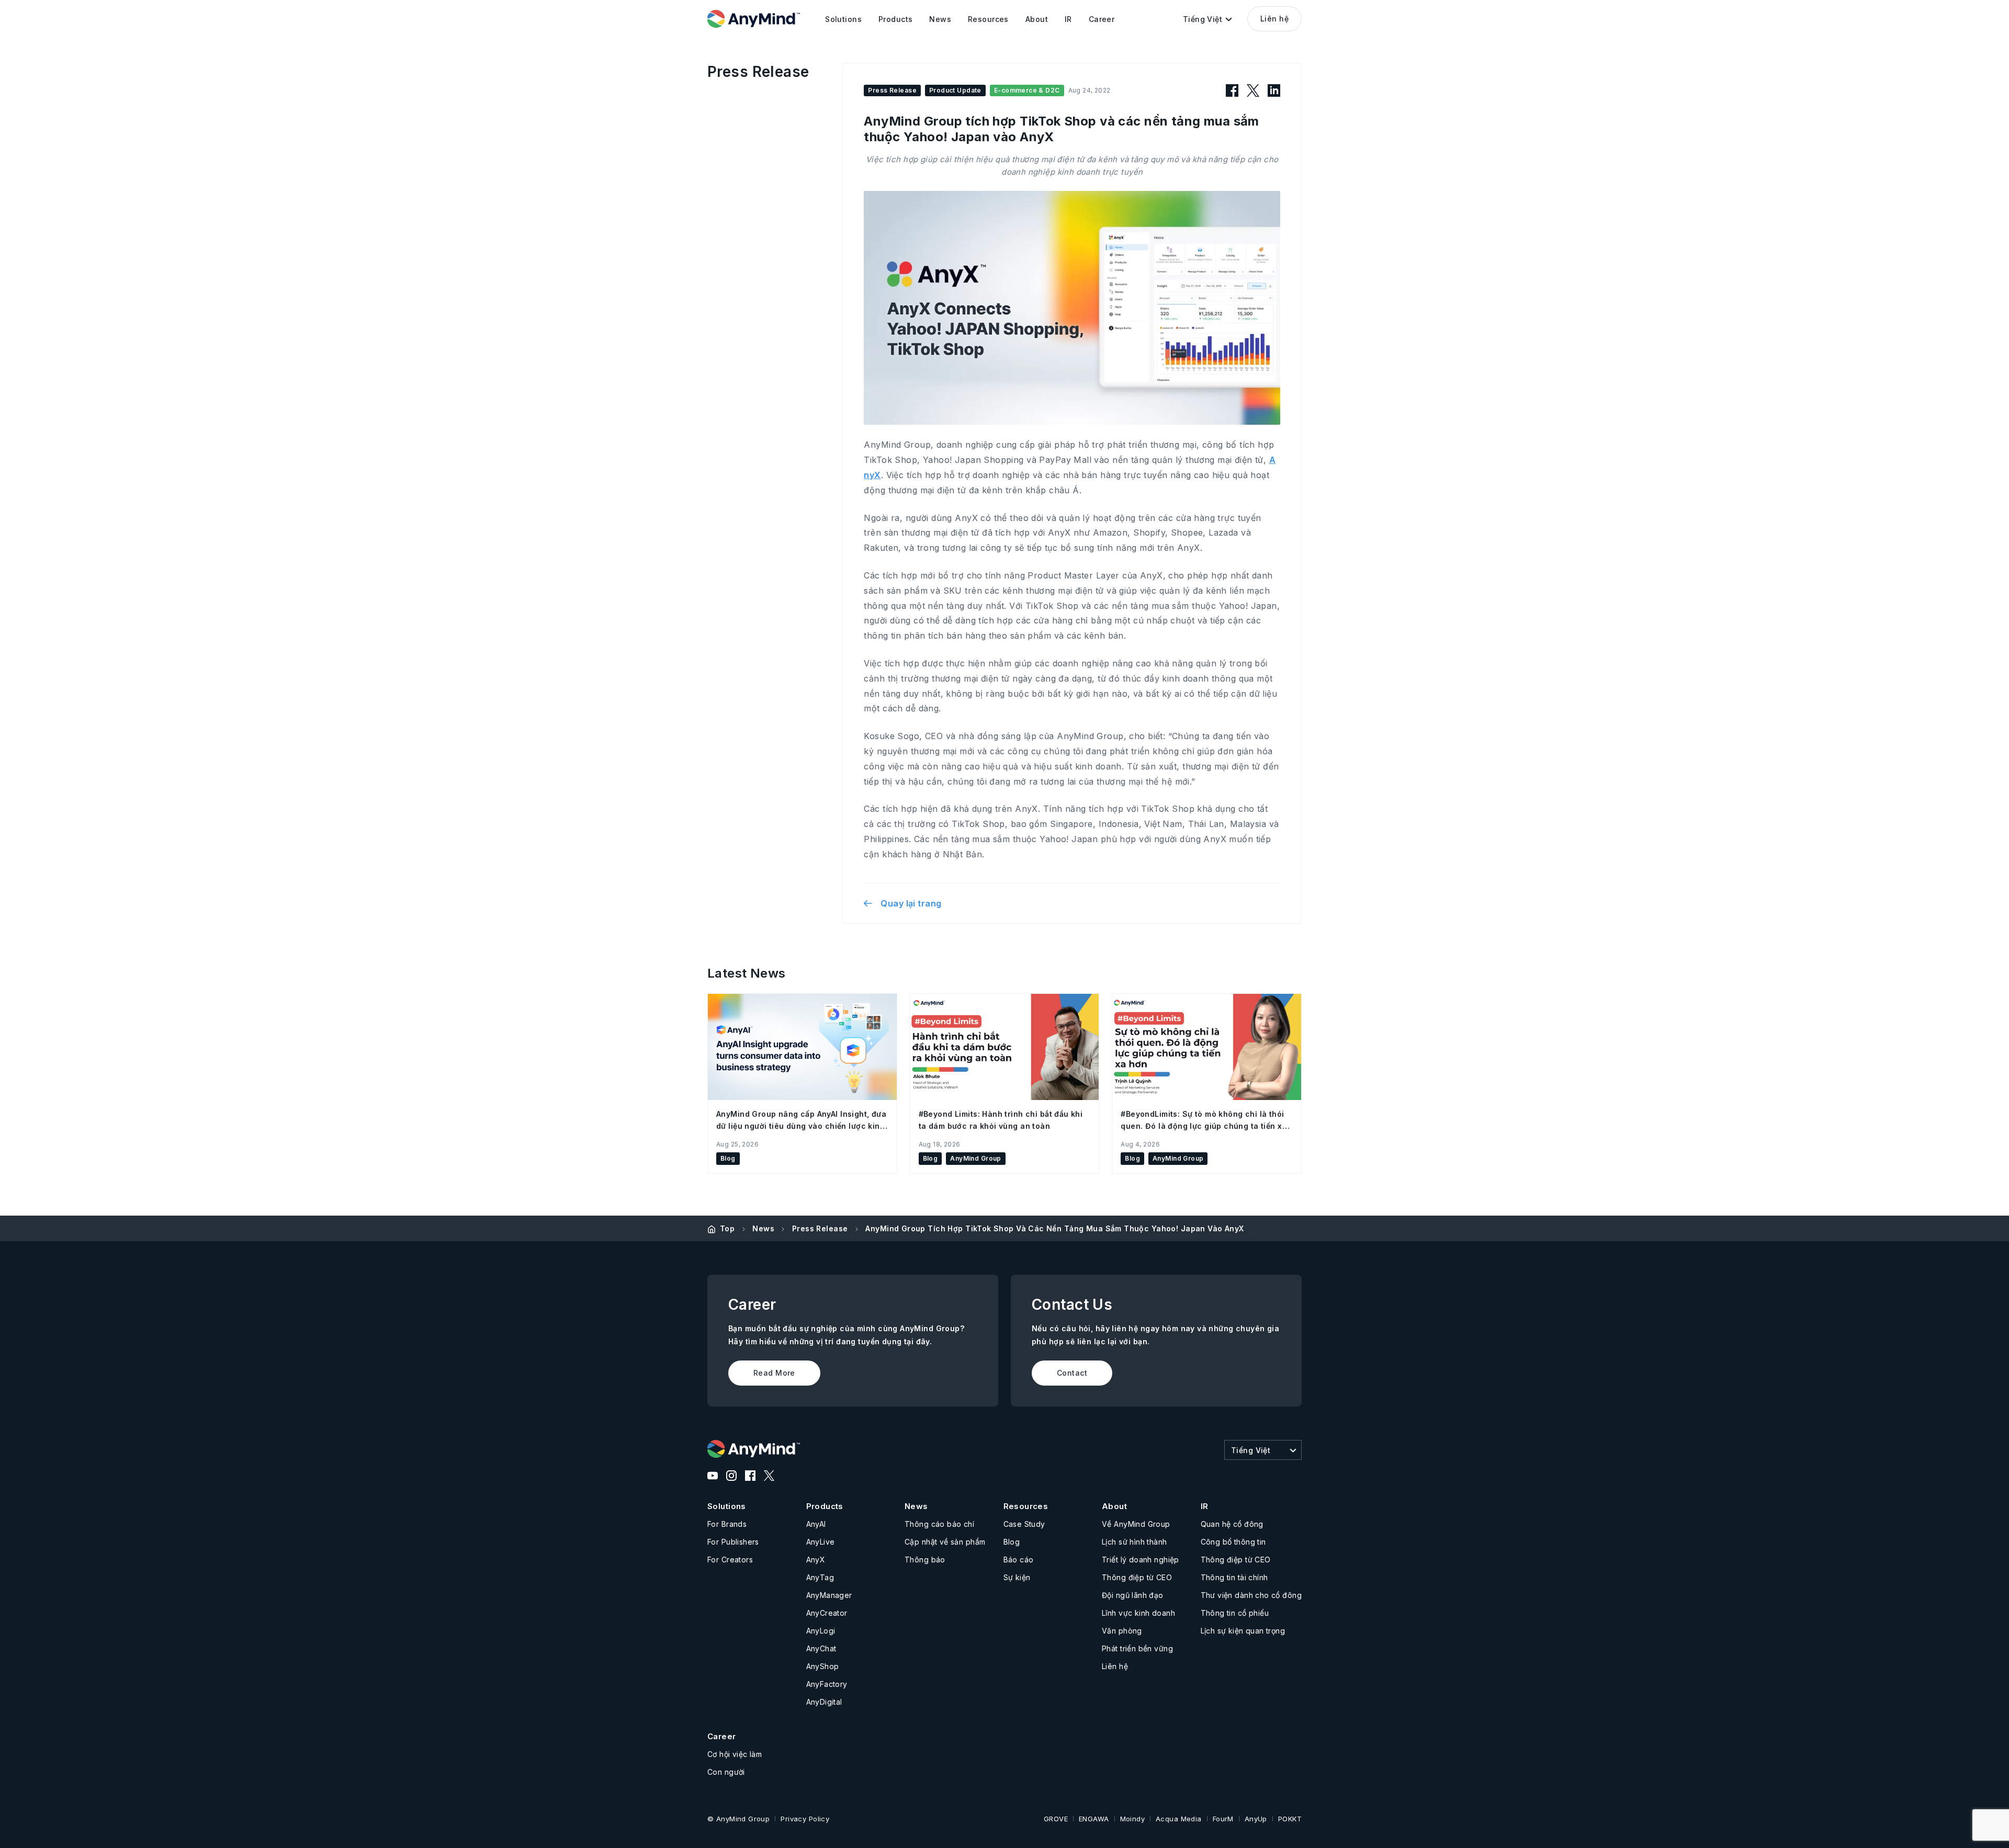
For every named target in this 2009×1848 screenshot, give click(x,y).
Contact (1072, 1373)
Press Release (820, 1228)
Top (727, 1228)
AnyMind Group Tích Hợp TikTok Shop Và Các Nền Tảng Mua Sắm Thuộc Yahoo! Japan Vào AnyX (1054, 1228)
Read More (774, 1373)
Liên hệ (1274, 19)
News (763, 1228)
